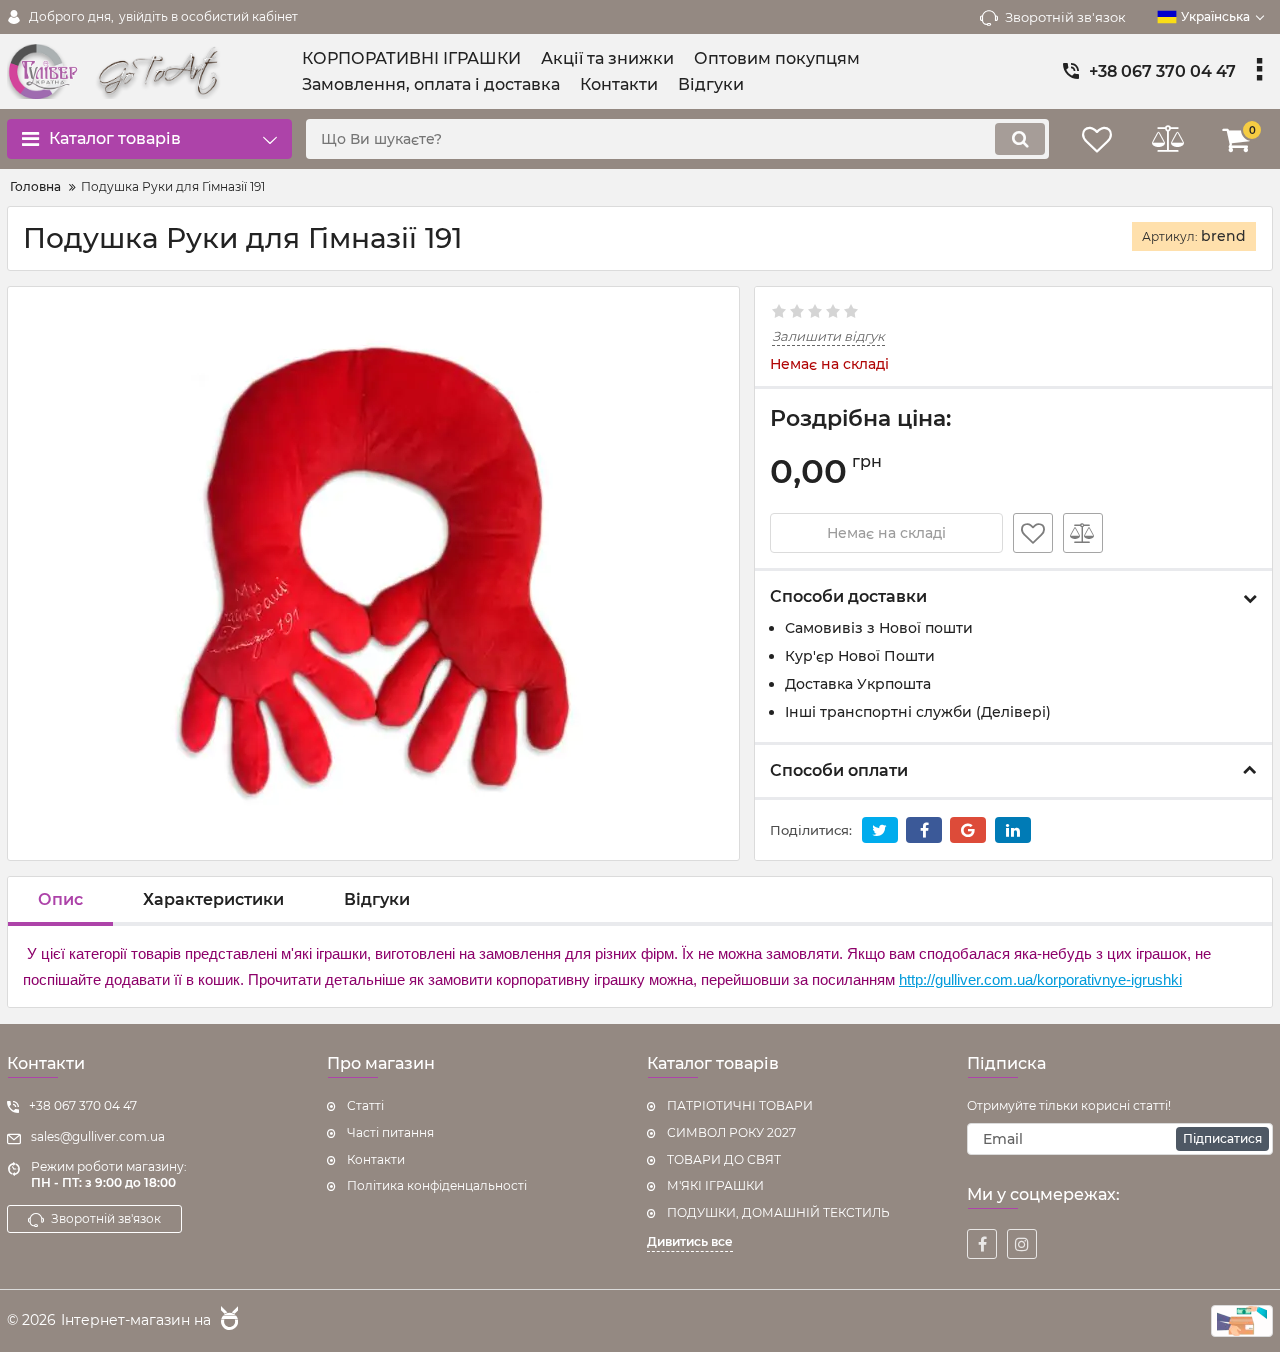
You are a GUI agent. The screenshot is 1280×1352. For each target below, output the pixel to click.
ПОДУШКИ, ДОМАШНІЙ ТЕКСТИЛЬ (778, 1212)
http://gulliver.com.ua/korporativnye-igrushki (1040, 979)
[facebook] (982, 1244)
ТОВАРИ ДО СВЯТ (724, 1159)
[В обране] (1033, 533)
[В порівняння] (1083, 533)
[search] (1020, 139)
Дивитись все (690, 1241)
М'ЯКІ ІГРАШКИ (715, 1185)
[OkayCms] (227, 1321)
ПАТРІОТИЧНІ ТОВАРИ (740, 1105)
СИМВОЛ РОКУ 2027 (731, 1132)
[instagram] (1022, 1244)
